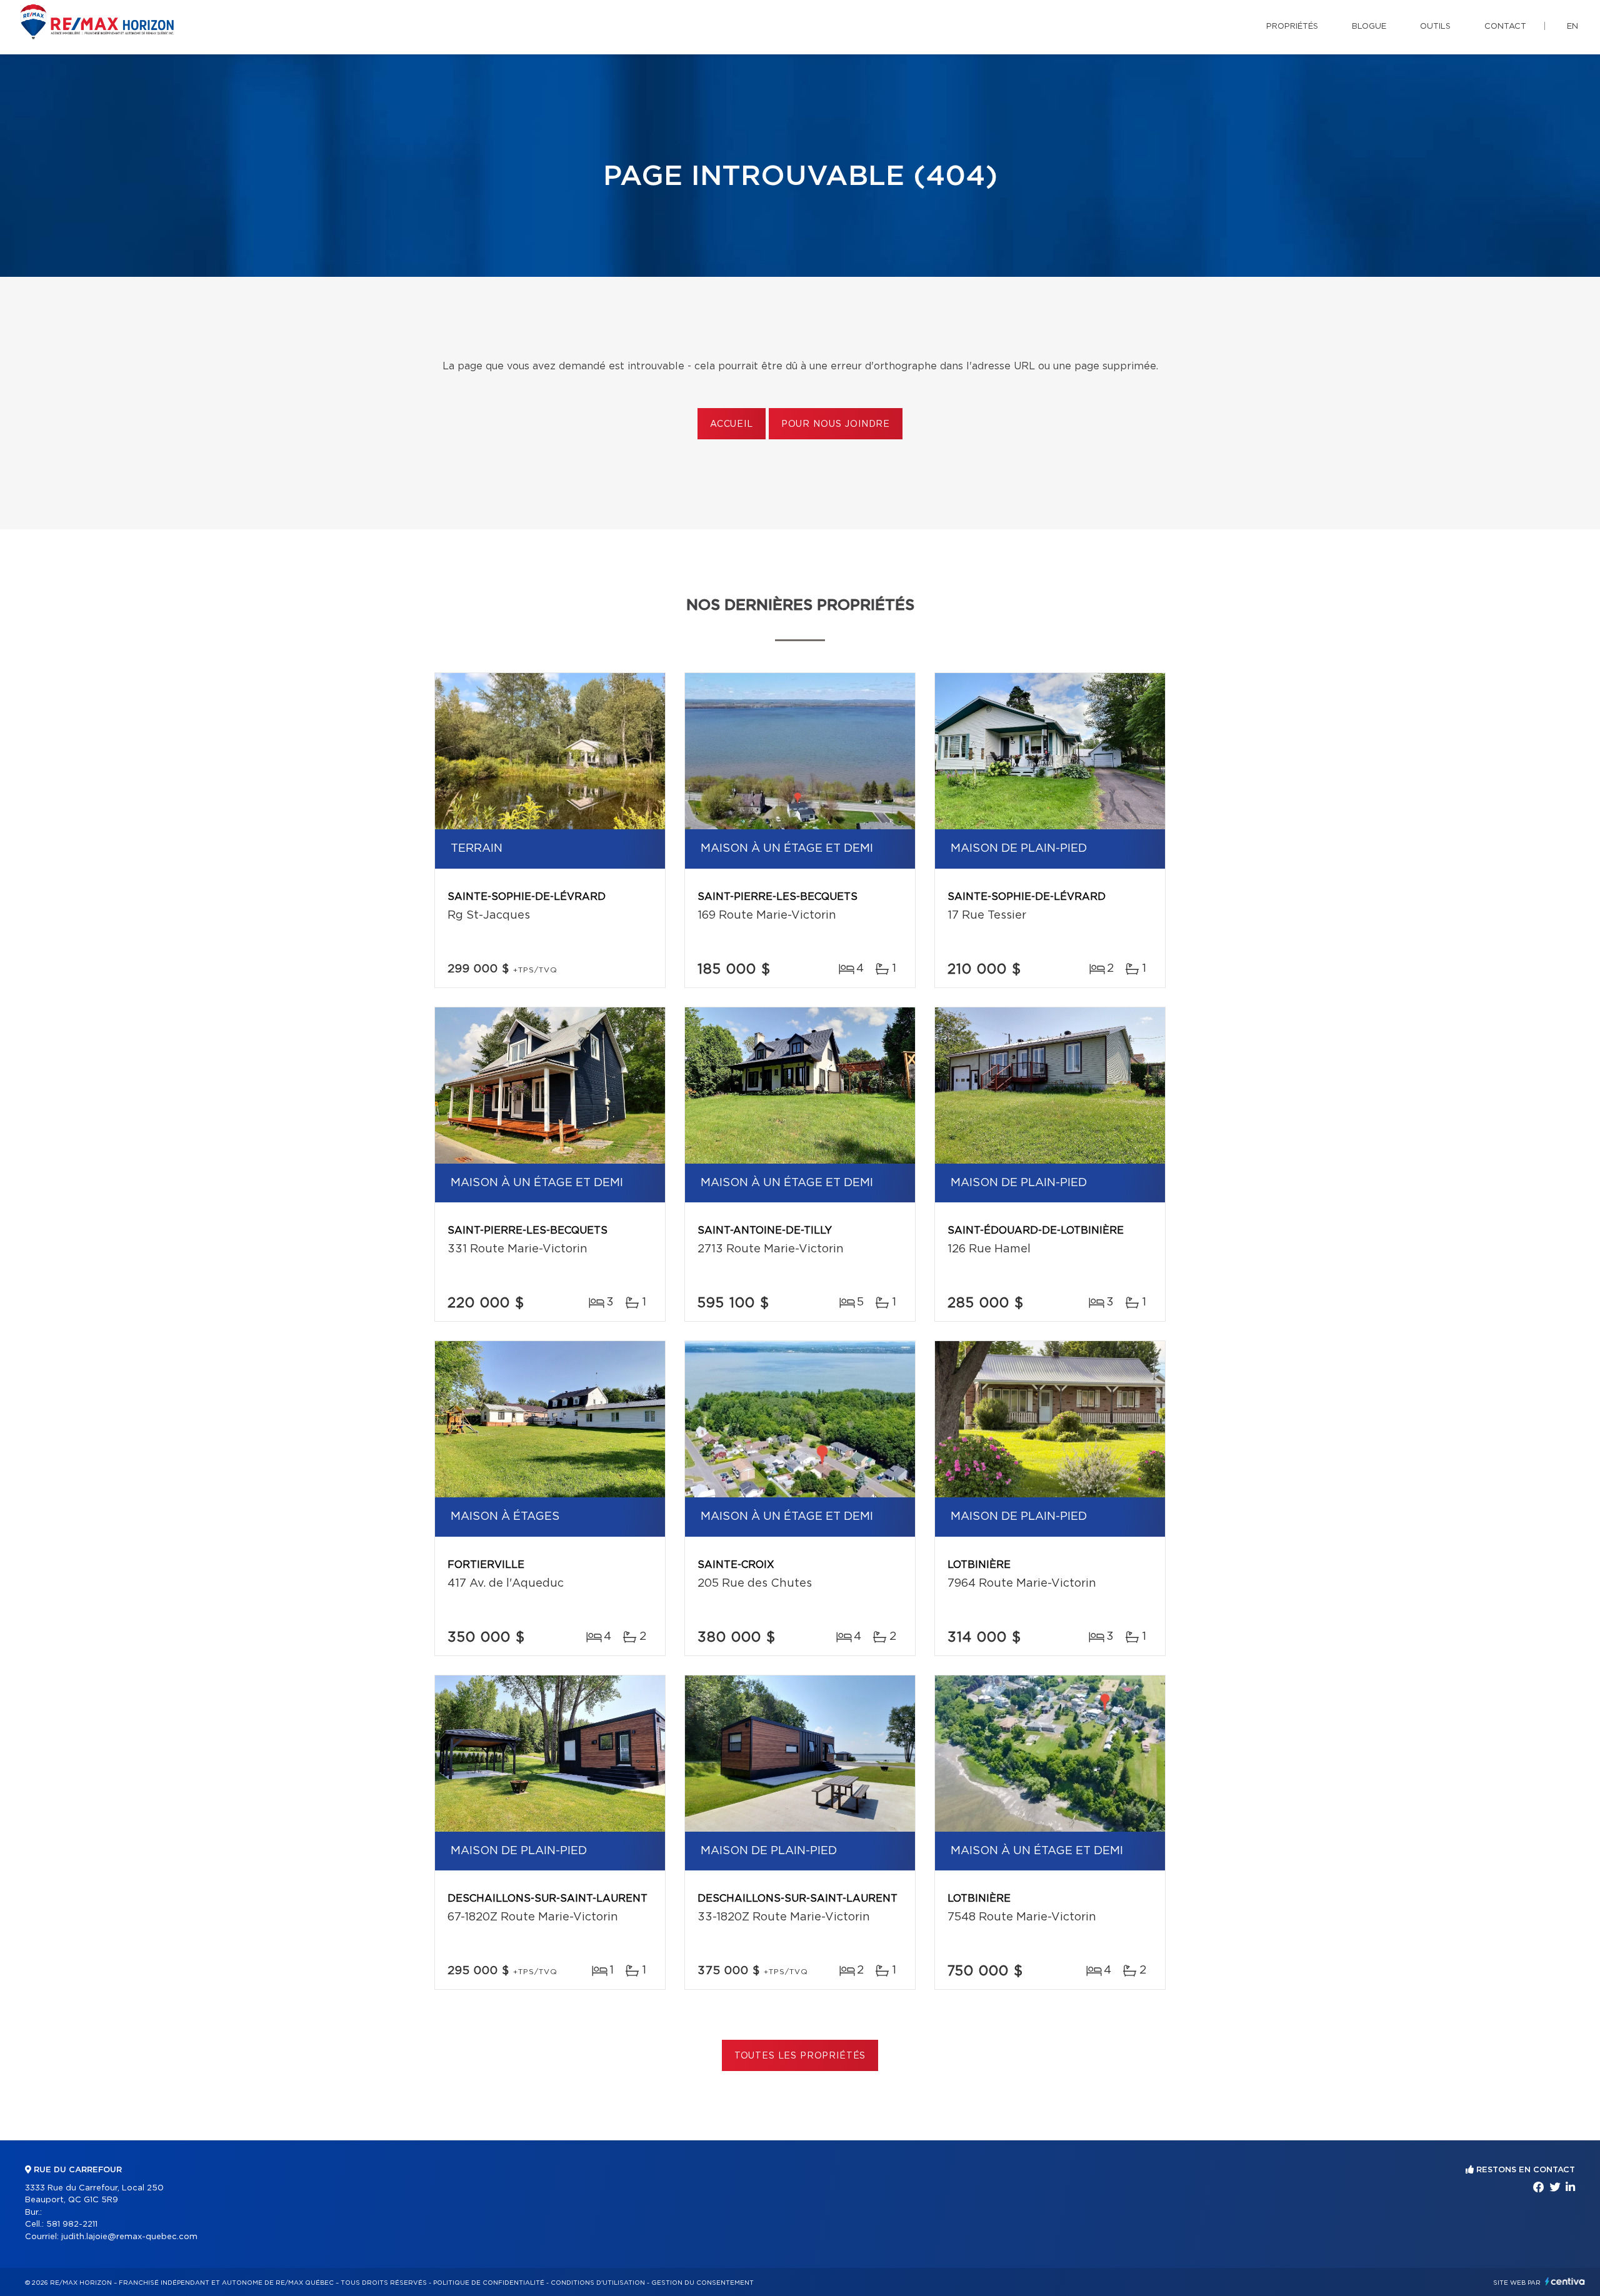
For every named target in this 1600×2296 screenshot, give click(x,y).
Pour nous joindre (836, 424)
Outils (1435, 27)
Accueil (732, 424)
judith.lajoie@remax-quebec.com (129, 2237)
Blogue (1369, 27)
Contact (1505, 27)
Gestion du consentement (702, 2283)
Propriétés (1292, 27)
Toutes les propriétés (800, 2056)
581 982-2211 (72, 2224)
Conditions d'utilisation (598, 2283)
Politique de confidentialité (489, 2283)
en (1572, 27)
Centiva (1565, 2281)
